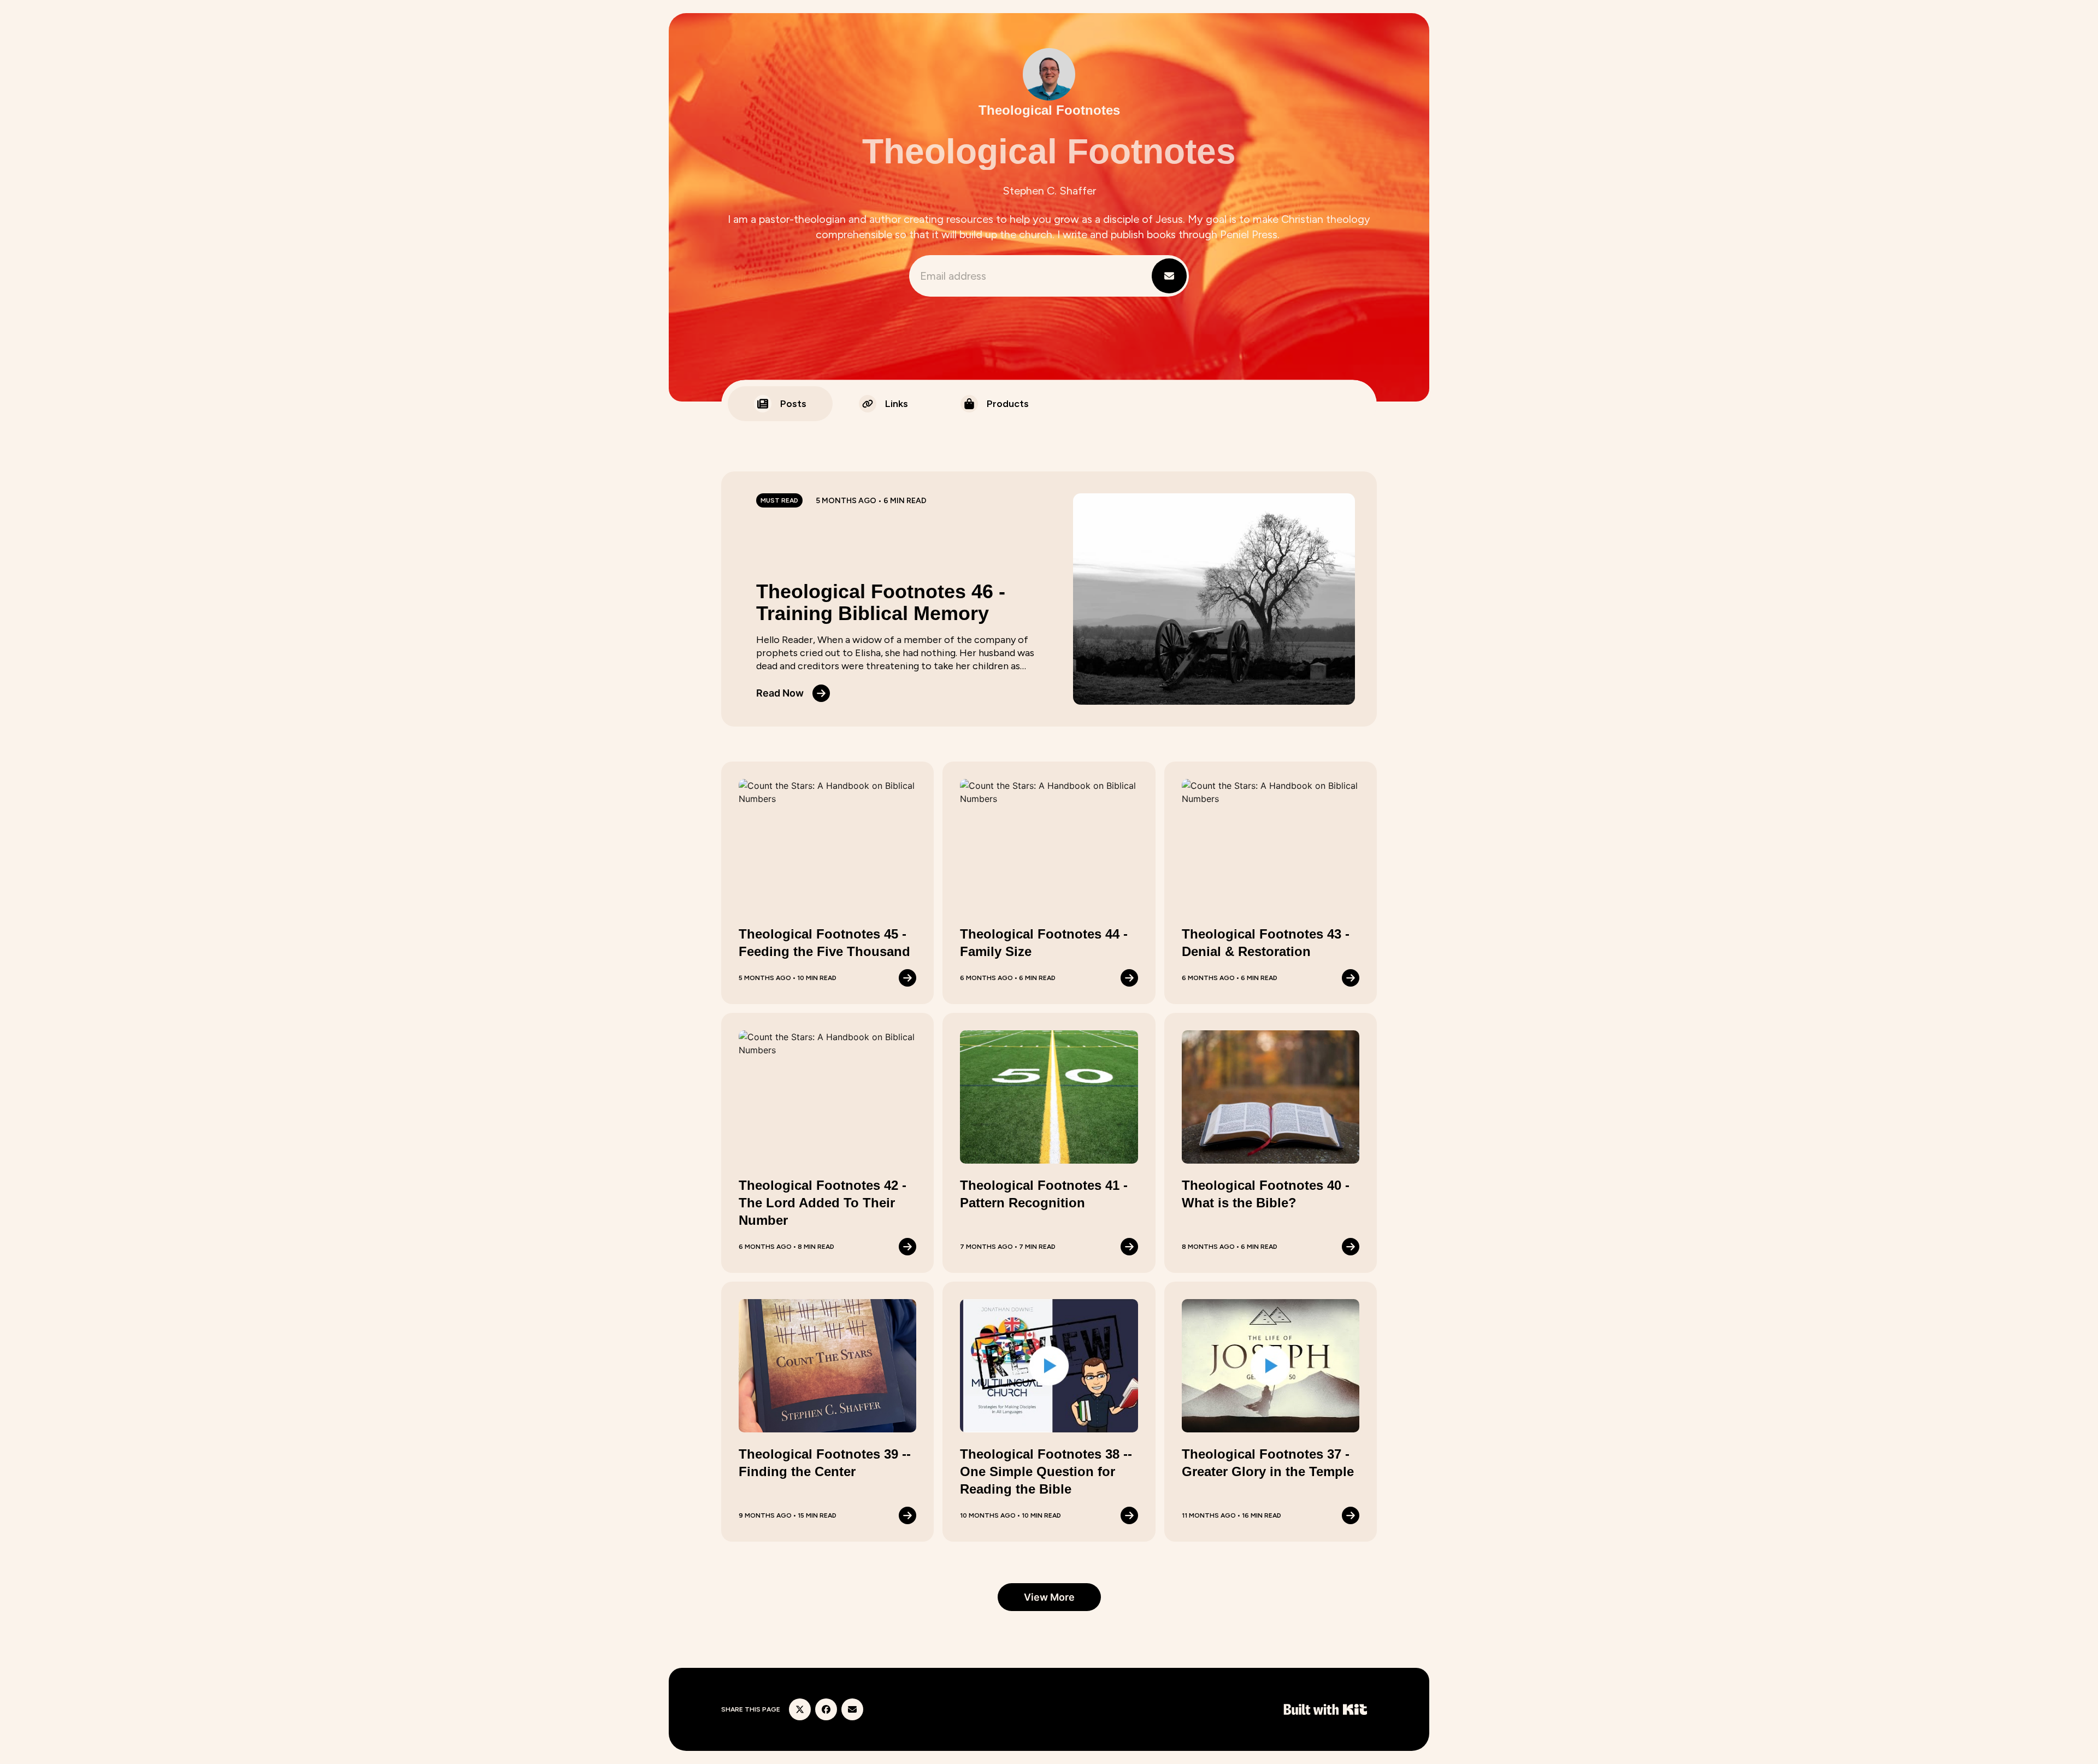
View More (1049, 1597)
